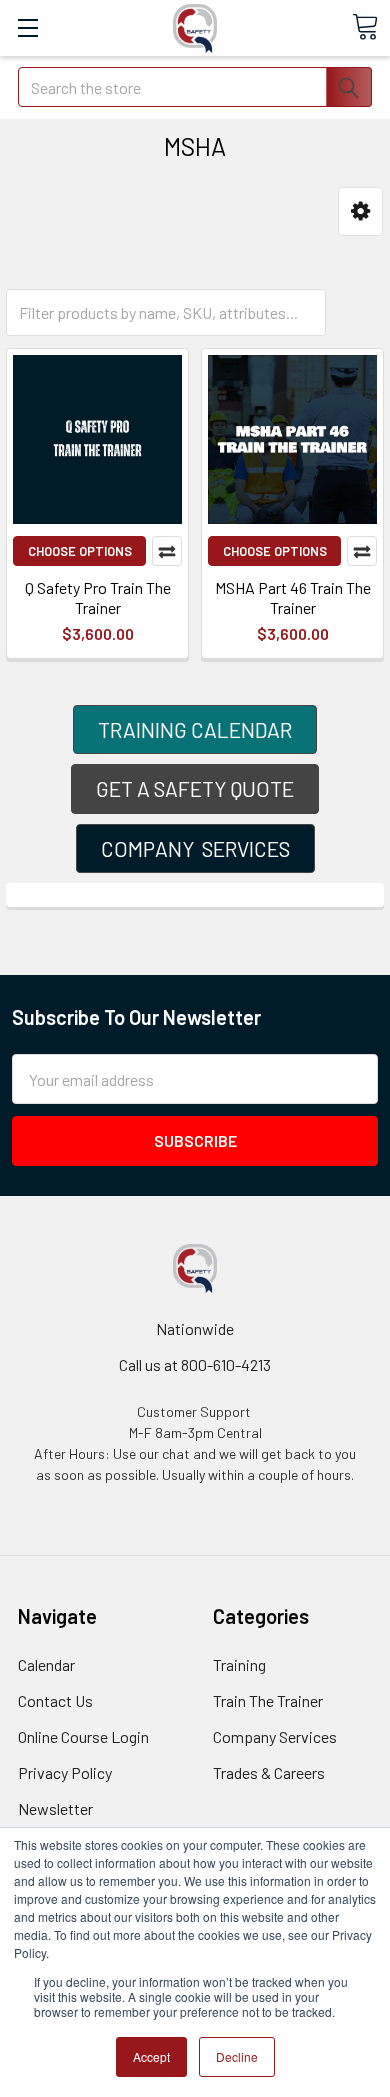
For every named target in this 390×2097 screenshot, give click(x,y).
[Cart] (365, 27)
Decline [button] (237, 2056)
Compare (167, 551)
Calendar (46, 1664)
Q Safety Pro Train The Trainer (98, 597)
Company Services (275, 1736)
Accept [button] (151, 2056)
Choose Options (80, 551)
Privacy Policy (65, 1772)
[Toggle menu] (27, 27)
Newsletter (55, 1808)
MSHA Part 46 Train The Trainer (293, 597)
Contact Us (55, 1700)
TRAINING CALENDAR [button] (195, 729)
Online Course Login (83, 1736)
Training (239, 1664)
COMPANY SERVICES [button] (195, 848)
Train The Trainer (268, 1700)
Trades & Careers (269, 1772)
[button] (360, 211)
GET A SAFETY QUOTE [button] (195, 788)
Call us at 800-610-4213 (195, 1364)
